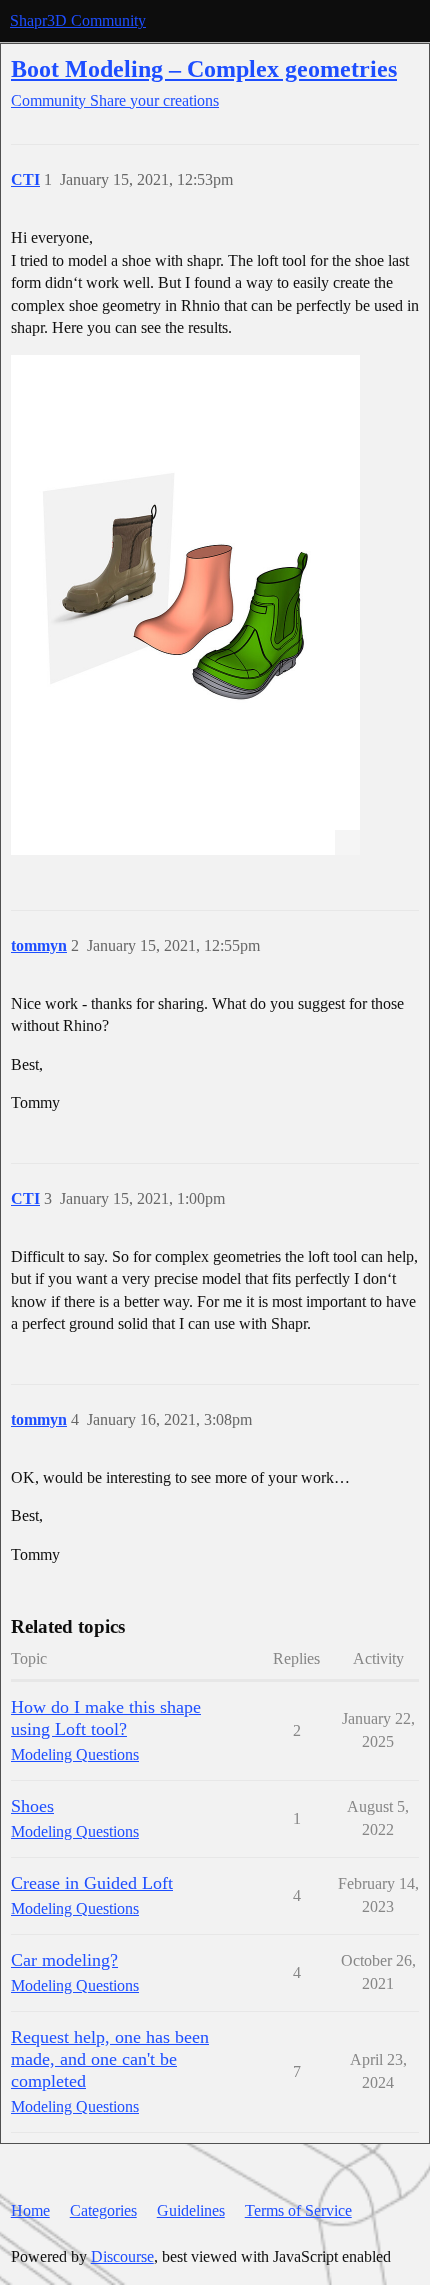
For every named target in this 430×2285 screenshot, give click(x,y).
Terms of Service (298, 2210)
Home (30, 2210)
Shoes (32, 1806)
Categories (103, 2210)
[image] (185, 605)
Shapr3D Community (78, 20)
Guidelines (191, 2210)
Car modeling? (64, 1960)
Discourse (122, 2256)
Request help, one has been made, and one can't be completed (110, 2059)
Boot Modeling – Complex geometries (204, 68)
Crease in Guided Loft (92, 1883)
